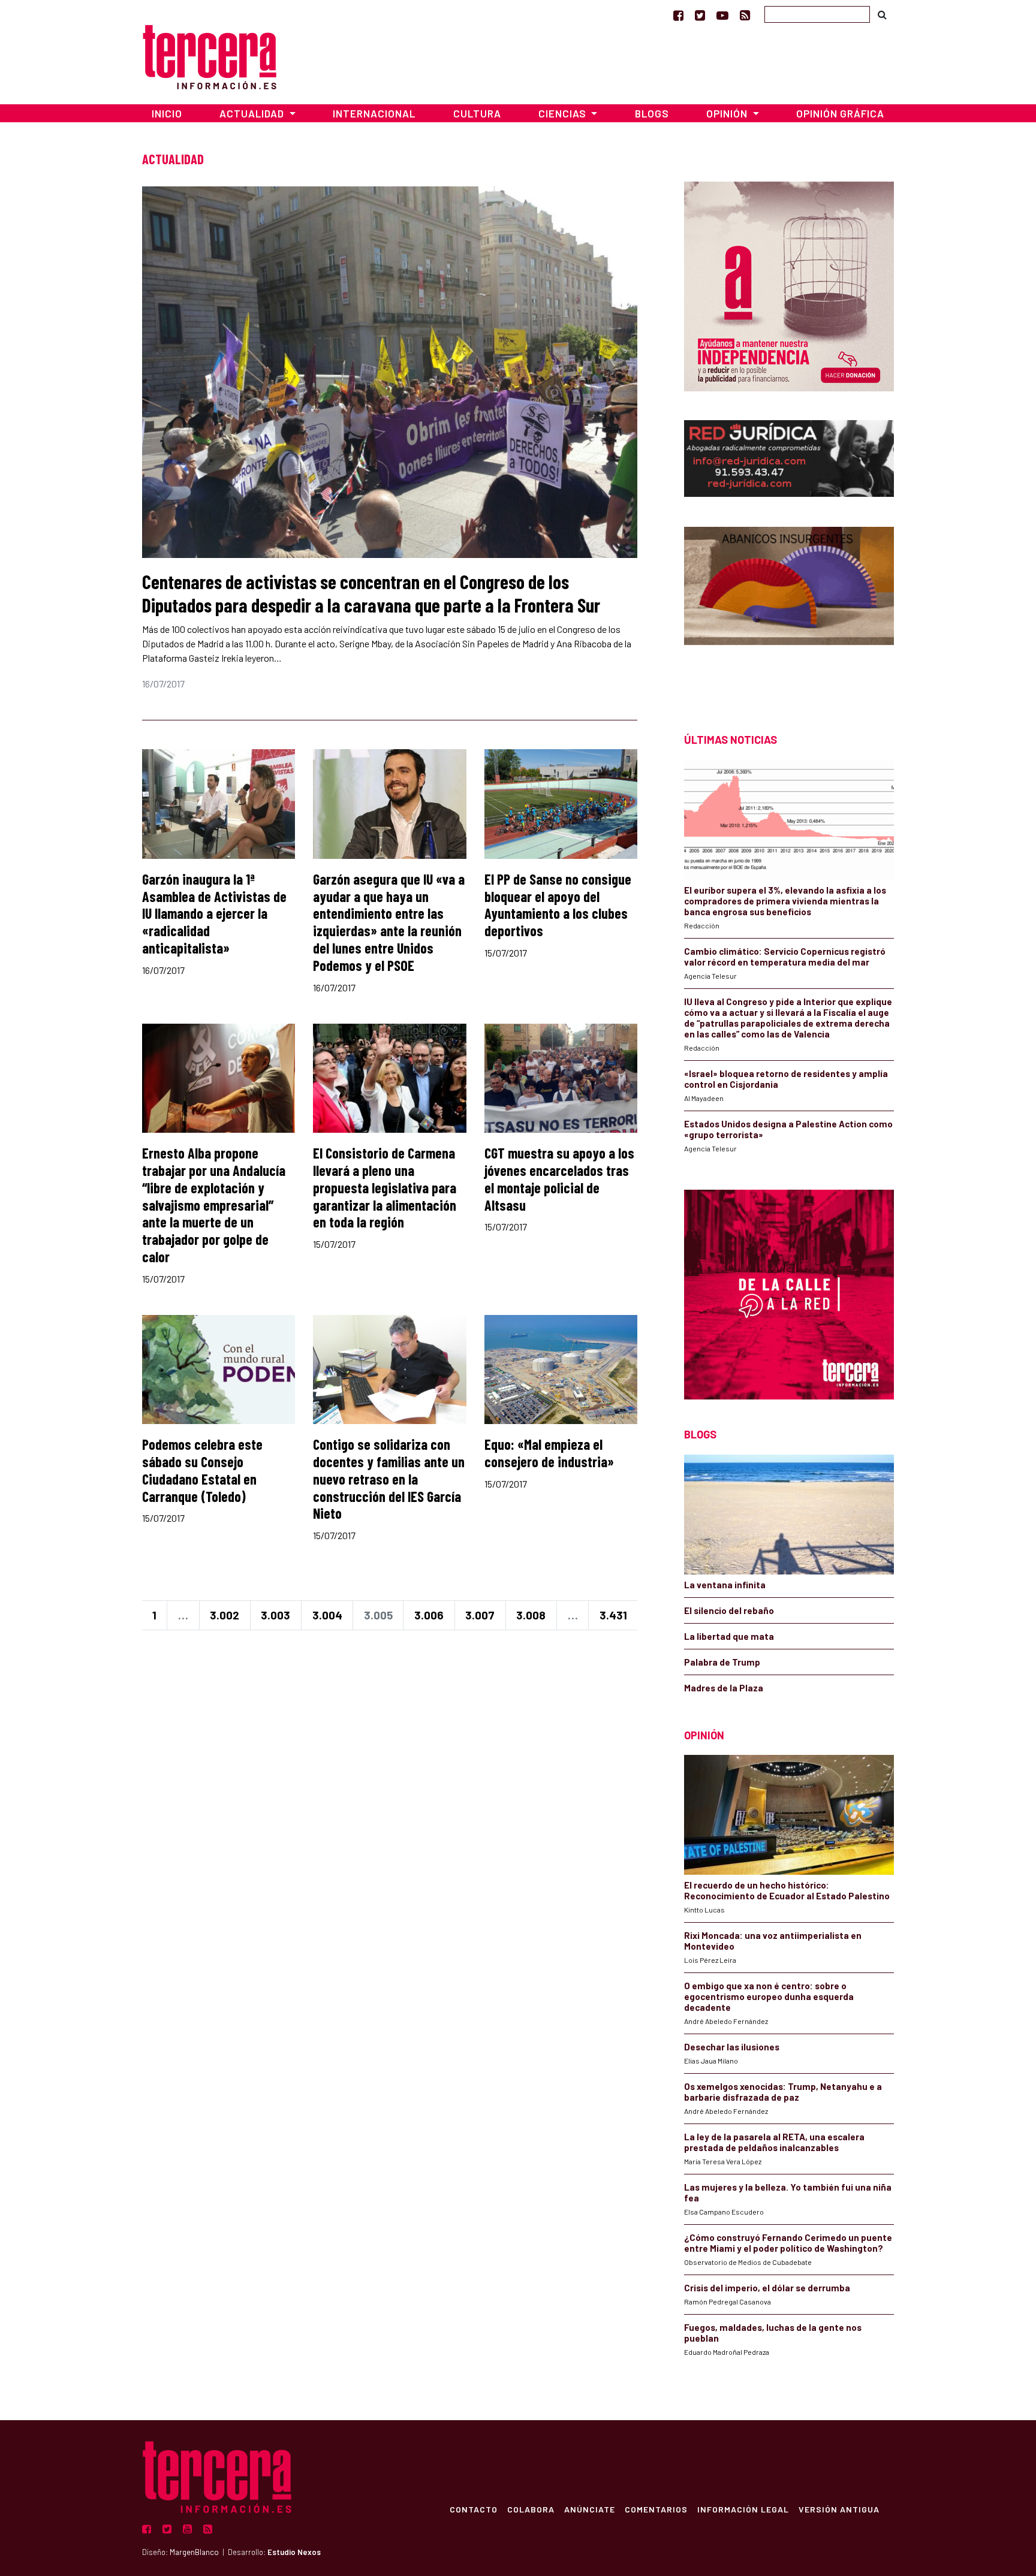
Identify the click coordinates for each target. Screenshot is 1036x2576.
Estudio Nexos (294, 2552)
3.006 (429, 1615)
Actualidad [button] (253, 113)
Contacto (474, 2509)
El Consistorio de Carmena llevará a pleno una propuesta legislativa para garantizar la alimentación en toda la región (385, 1187)
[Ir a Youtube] (722, 15)
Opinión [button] (728, 113)
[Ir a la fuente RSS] (745, 15)
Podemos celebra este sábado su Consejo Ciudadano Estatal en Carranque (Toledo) (202, 1470)
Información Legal (743, 2509)
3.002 (225, 1615)
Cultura (477, 113)
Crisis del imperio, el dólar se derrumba (767, 2288)
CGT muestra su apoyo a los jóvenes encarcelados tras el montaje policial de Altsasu (559, 1179)
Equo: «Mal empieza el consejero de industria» (549, 1453)
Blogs (652, 113)
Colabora (531, 2509)
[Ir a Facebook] (678, 15)
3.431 (613, 1615)
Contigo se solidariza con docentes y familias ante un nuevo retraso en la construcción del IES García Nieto (389, 1479)
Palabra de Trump (722, 1662)
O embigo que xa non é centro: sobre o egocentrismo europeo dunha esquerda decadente (769, 1996)
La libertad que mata (729, 1636)
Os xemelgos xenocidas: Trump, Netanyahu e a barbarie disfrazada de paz (783, 2092)
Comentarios (656, 2509)
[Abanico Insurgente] (789, 609)
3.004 (327, 1615)
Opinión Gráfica (840, 113)
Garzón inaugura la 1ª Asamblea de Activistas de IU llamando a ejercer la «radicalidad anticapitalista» (214, 913)
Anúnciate (590, 2509)
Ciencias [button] (564, 113)
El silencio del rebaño (729, 1610)
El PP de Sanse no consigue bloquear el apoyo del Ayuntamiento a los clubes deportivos (558, 905)
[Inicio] (210, 55)
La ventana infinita (725, 1585)
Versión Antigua (839, 2509)
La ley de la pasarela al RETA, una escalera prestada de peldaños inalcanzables (774, 2142)
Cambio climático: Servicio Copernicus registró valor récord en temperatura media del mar (785, 957)
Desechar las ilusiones (732, 2047)
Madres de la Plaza (724, 1688)
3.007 (480, 1615)
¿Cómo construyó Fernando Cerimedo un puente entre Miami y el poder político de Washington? (788, 2243)
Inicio (167, 113)
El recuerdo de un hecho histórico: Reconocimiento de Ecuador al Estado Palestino (787, 1890)
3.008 (531, 1615)
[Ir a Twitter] (700, 15)
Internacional (374, 113)
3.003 (275, 1615)
